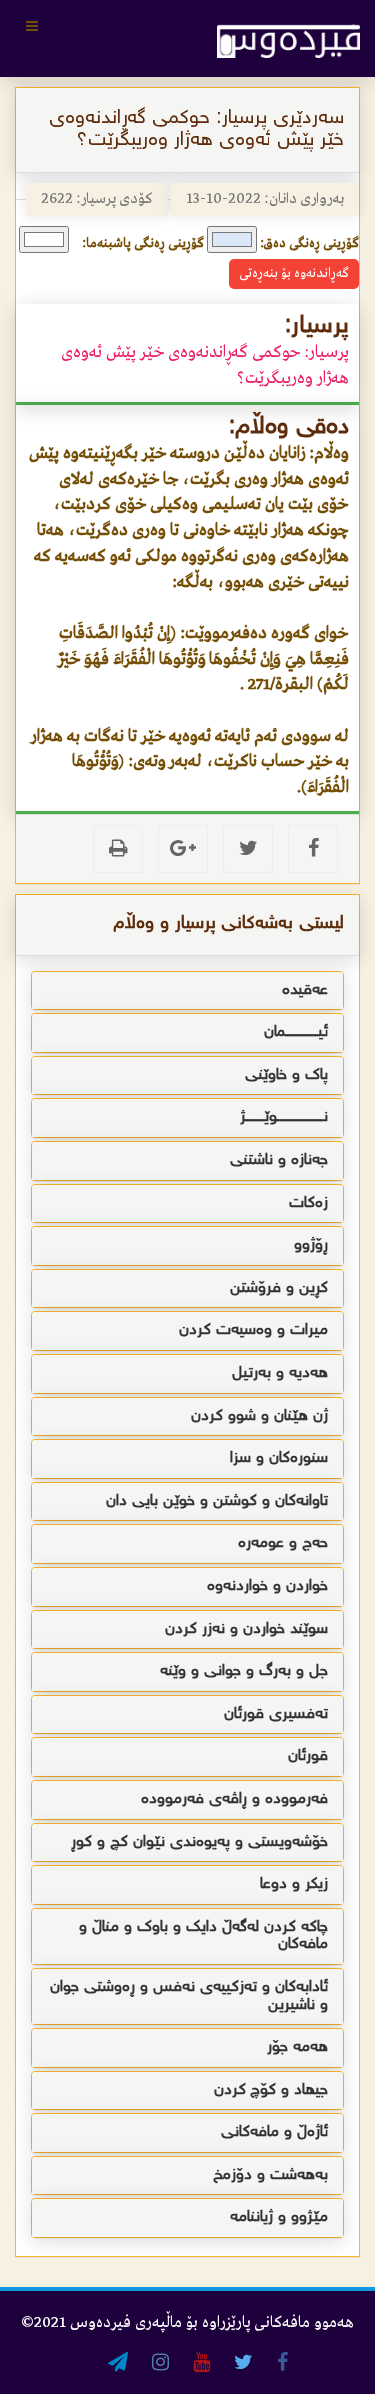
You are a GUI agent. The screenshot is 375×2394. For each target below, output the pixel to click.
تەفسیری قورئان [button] (276, 1714)
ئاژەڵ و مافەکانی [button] (274, 2132)
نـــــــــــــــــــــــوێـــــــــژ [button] (284, 1117)
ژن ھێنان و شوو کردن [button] (259, 1416)
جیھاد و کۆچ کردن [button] (271, 2090)
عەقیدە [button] (305, 990)
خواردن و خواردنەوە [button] (267, 1586)
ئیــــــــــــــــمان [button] (296, 1032)
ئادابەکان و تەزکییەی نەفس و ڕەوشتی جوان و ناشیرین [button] (189, 1996)
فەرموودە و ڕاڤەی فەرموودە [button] (234, 1799)
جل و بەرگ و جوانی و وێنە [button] (244, 1671)
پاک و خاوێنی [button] (286, 1075)
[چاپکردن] (118, 849)
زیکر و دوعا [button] (294, 1884)
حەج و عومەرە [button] (283, 1543)
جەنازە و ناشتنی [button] (279, 1160)
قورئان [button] (308, 1756)
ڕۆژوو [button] (311, 1245)
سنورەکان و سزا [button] (279, 1458)
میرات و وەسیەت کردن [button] (253, 1330)
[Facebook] (313, 849)
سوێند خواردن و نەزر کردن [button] (246, 1629)
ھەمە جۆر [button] (297, 2047)
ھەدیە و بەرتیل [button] (280, 1373)
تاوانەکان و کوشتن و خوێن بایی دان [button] (217, 1501)
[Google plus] (183, 849)
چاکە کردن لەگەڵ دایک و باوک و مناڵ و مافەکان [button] (203, 1936)
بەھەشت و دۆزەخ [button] (270, 2175)
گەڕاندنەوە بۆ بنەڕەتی (294, 273)
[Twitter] (248, 849)
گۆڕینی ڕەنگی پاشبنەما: (143, 243)
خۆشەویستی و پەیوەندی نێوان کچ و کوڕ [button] (199, 1842)
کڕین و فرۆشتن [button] (279, 1288)
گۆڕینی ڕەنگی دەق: (309, 243)
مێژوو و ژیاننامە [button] (279, 2217)
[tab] (187, 991)
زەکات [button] (308, 1203)
